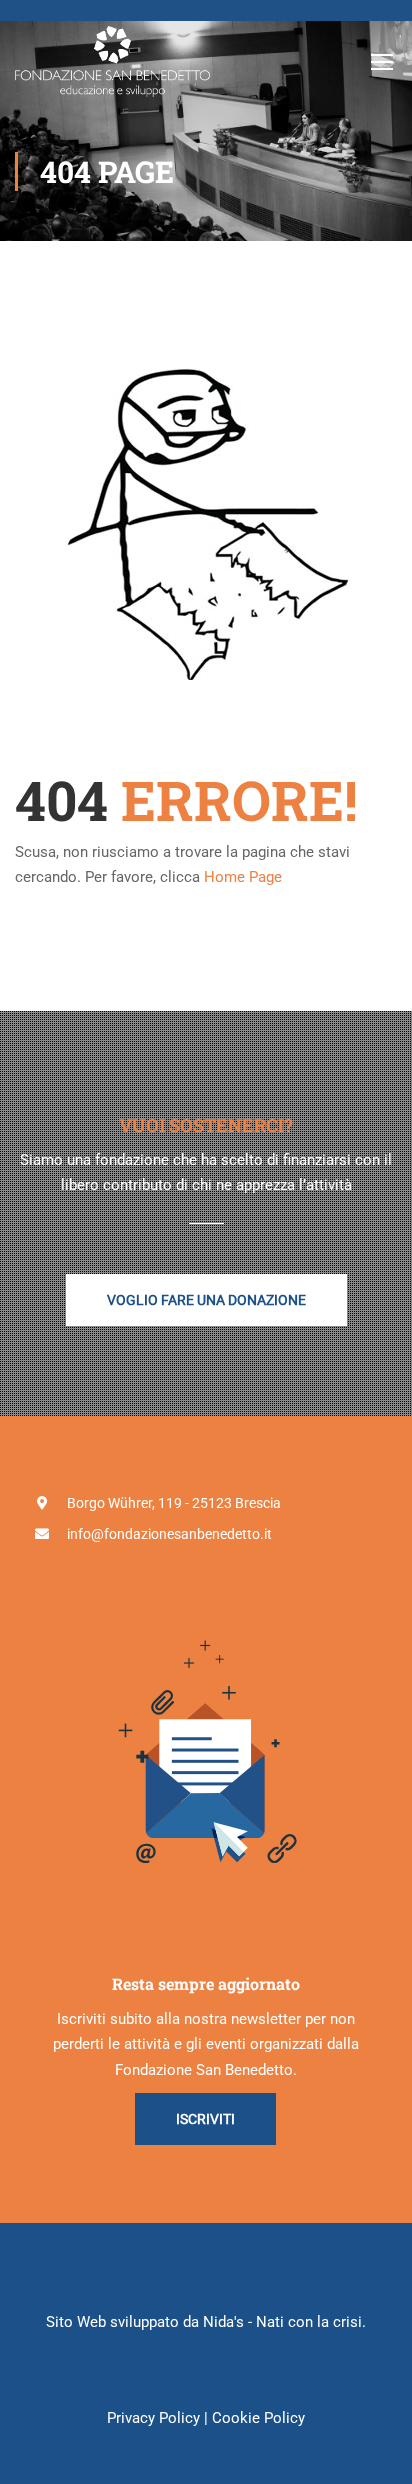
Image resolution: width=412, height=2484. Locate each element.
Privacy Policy (153, 2418)
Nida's (223, 2322)
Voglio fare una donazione (206, 1300)
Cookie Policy (258, 2418)
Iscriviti (205, 2119)
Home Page (243, 877)
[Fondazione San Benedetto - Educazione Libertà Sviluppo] (113, 61)
